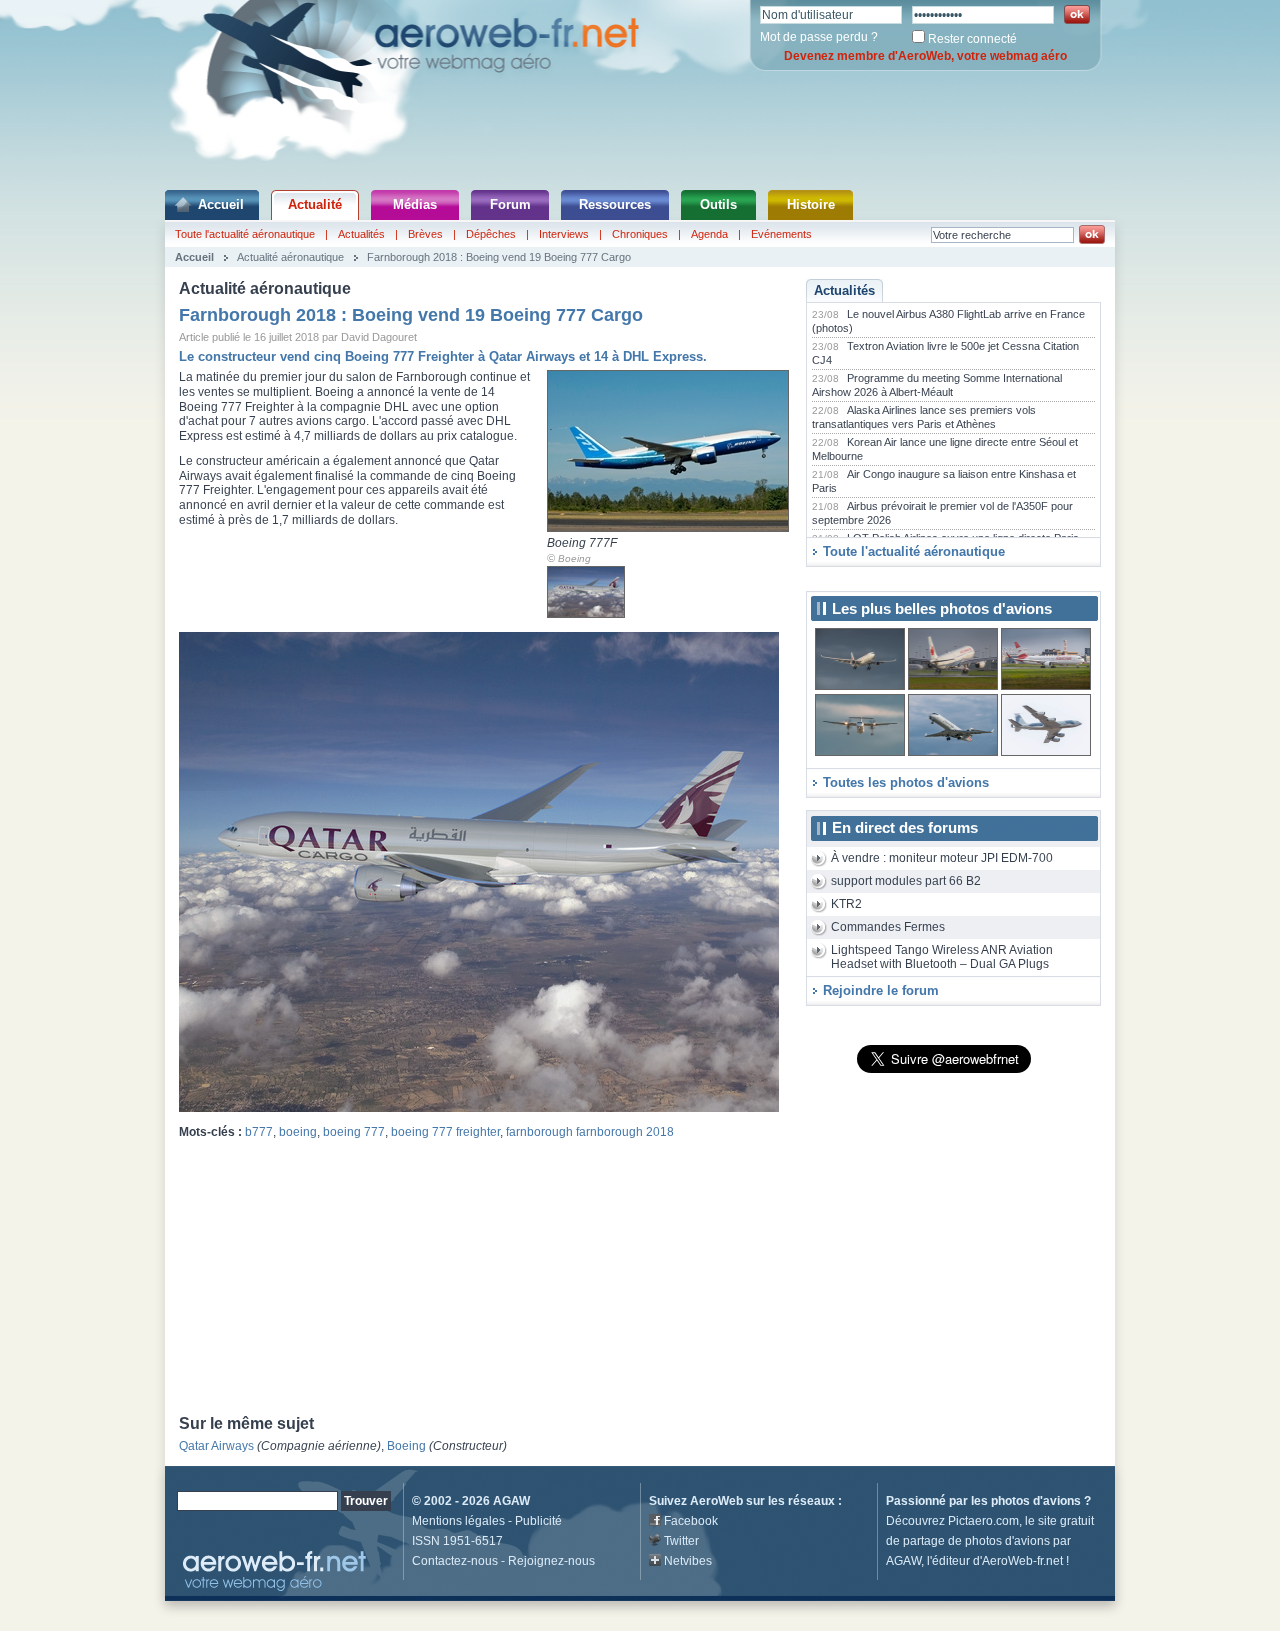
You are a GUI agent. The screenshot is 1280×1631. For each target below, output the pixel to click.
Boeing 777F (582, 543)
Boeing (574, 558)
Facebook (691, 1521)
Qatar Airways (216, 1446)
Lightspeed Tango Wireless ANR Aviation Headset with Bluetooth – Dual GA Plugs (942, 957)
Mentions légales (458, 1521)
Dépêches (491, 234)
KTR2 (846, 904)
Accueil (221, 204)
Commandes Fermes (888, 927)
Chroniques (640, 234)
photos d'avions (1036, 1501)
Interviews (564, 234)
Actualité (315, 204)
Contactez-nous (455, 1561)
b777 (259, 1132)
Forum (510, 204)
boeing (298, 1132)
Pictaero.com (983, 1521)
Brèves (425, 234)
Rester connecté (972, 39)
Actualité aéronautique (290, 257)
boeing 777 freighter (445, 1132)
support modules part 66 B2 (906, 881)
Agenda (709, 234)
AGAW (511, 1501)
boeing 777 (354, 1132)
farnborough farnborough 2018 (590, 1132)
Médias (415, 204)
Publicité (538, 1521)
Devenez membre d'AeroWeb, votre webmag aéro (925, 56)
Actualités (361, 234)
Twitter (681, 1541)
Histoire (811, 204)
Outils (718, 204)
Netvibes (688, 1561)
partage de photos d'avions (976, 1541)
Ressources (615, 204)
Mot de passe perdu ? (819, 37)
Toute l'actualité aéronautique (245, 234)
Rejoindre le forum (881, 990)
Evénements (781, 234)
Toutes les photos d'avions (906, 782)
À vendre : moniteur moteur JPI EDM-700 (942, 858)
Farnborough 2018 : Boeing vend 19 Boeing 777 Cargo (499, 257)
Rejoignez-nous (551, 1561)
